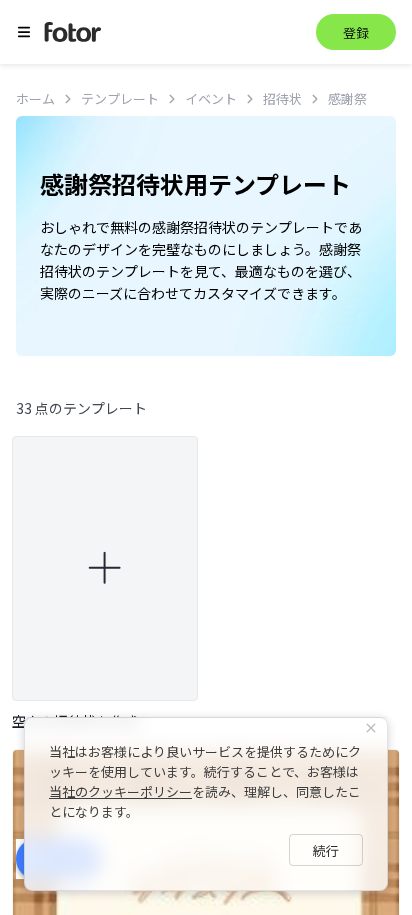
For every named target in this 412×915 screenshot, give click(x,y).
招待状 (282, 98)
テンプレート (120, 98)
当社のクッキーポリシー (120, 791)
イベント (211, 98)
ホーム (35, 98)
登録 (356, 32)
